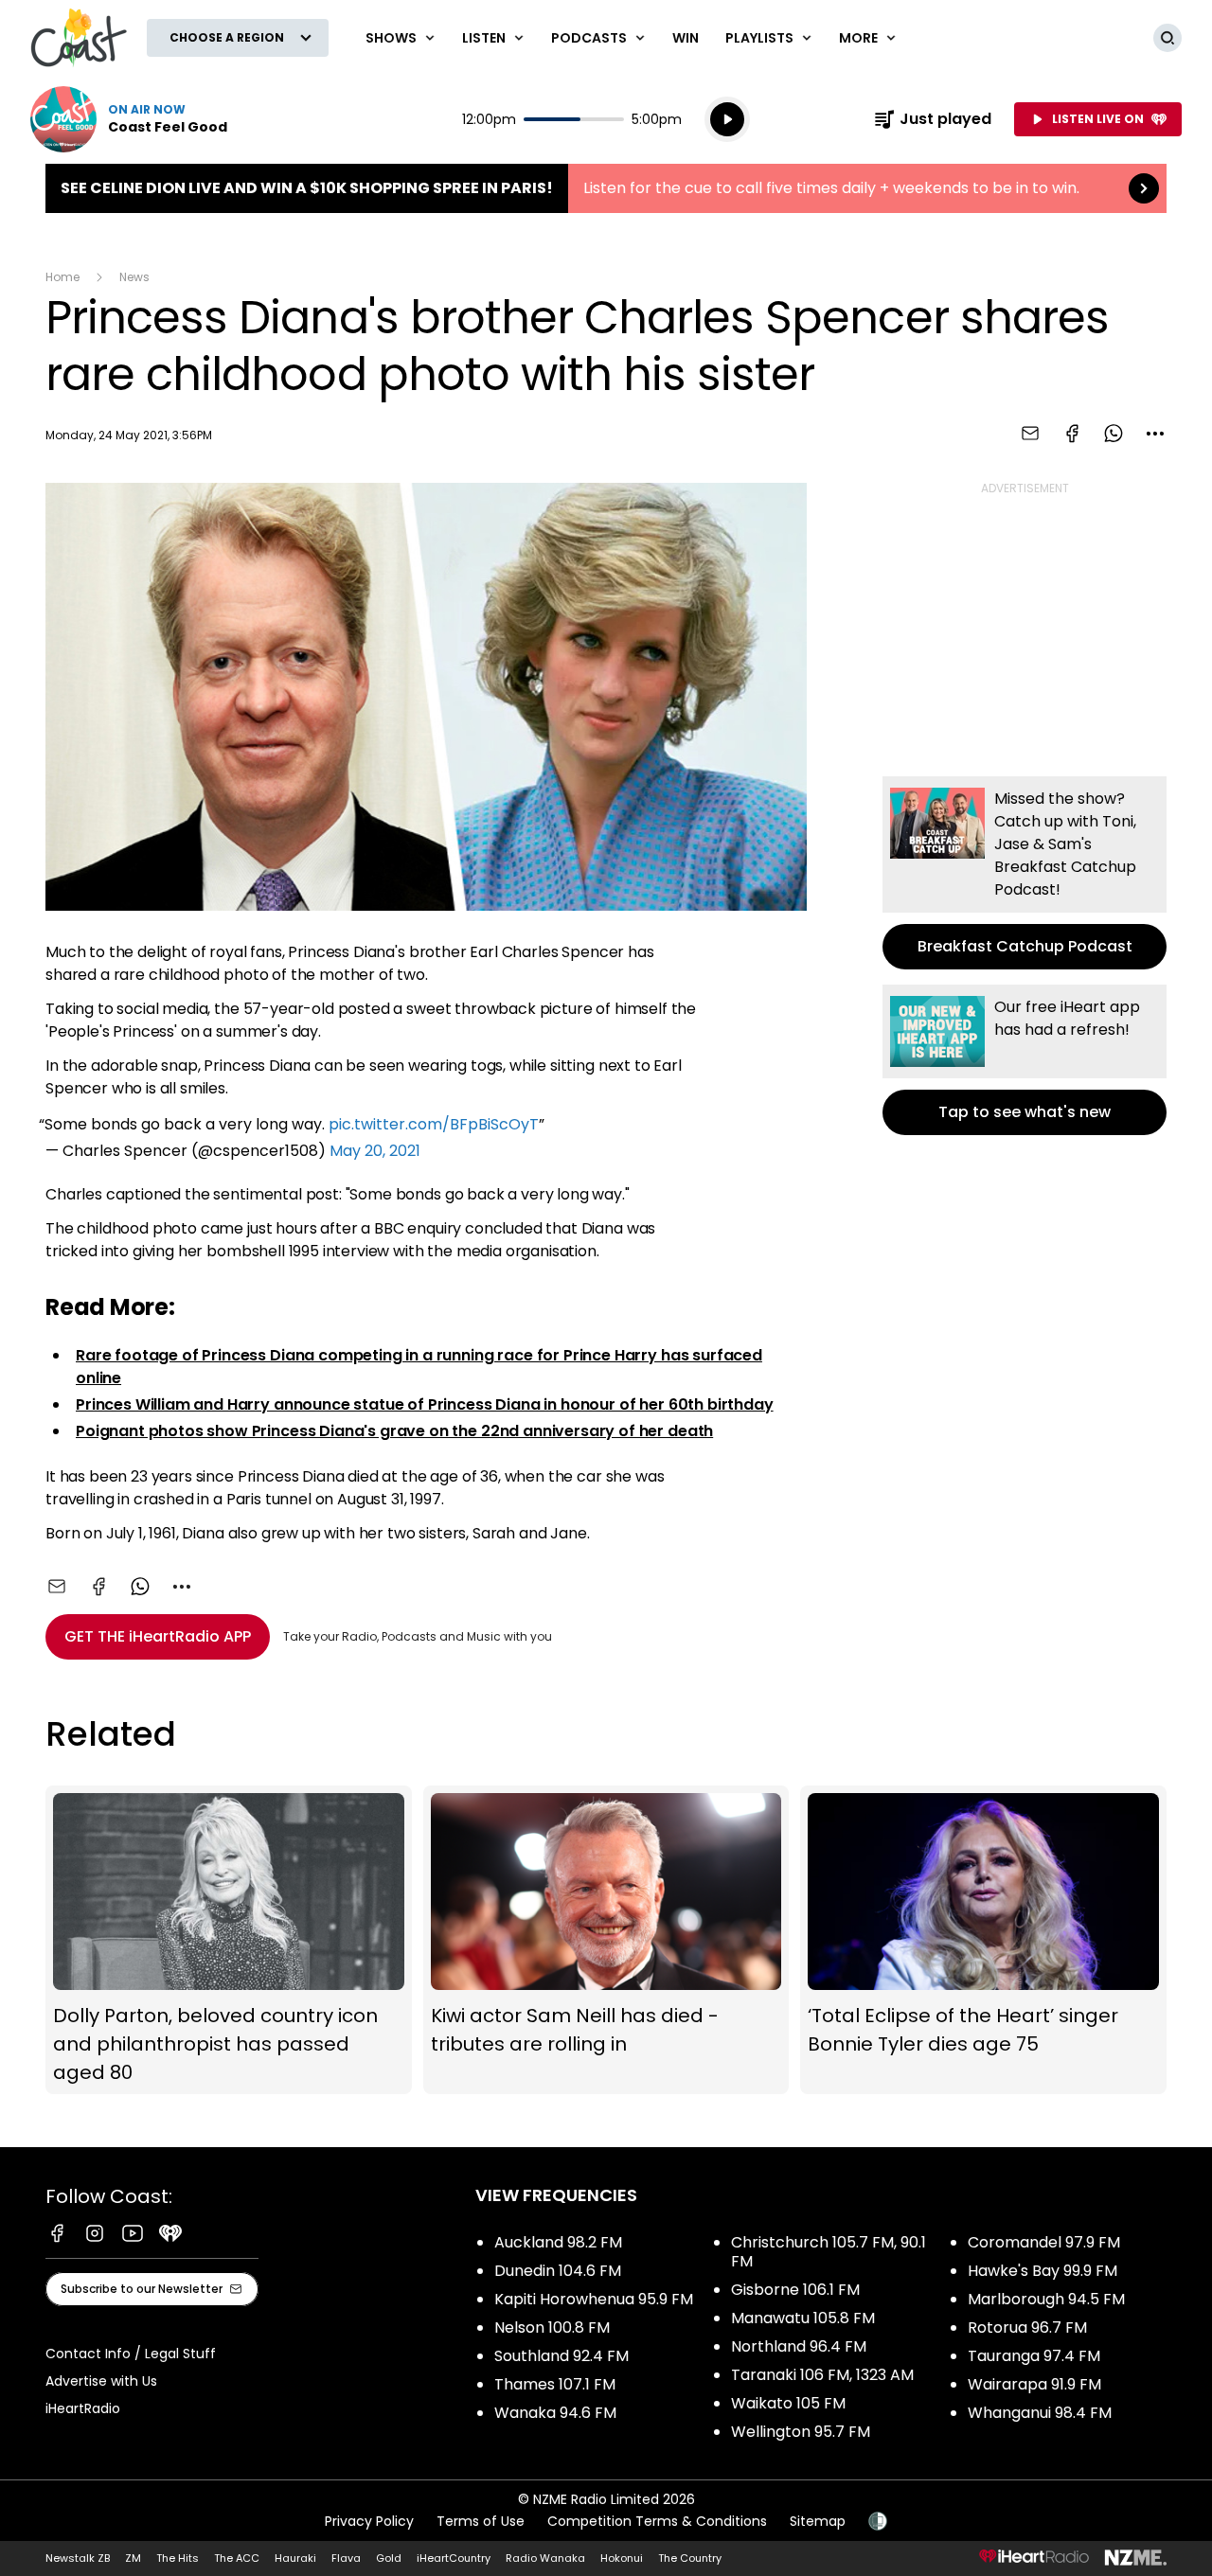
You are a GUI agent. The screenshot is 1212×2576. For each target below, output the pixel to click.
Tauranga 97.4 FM (1034, 2356)
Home (62, 277)
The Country (690, 2558)
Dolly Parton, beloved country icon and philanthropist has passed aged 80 (229, 1940)
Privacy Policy (369, 2521)
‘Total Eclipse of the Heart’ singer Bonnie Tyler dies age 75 (983, 1940)
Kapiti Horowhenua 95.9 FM (594, 2299)
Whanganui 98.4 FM (1040, 2413)
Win (686, 38)
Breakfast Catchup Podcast (1025, 873)
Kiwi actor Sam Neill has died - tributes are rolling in (606, 1940)
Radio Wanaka (545, 2558)
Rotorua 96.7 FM (1027, 2327)
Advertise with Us (101, 2381)
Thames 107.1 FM (555, 2384)
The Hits (178, 2558)
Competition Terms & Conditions (657, 2521)
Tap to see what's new (1025, 1060)
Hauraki (295, 2558)
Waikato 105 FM (788, 2403)
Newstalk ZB (78, 2558)
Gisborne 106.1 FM (795, 2290)
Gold (389, 2558)
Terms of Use (481, 2521)
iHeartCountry (454, 2558)
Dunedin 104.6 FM (558, 2271)
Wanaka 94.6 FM (555, 2413)
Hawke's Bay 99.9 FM (1043, 2271)
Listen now (129, 119)
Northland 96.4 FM (799, 2346)
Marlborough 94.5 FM (1046, 2299)
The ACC (237, 2558)
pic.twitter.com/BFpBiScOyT (434, 1124)
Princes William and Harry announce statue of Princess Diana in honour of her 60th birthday (425, 1404)
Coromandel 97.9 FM (1044, 2242)
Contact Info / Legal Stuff (131, 2354)
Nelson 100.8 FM (552, 2327)
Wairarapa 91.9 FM (1034, 2384)
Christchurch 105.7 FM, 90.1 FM (829, 2252)
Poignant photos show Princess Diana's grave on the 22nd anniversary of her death (394, 1431)
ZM (133, 2558)
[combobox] (1155, 434)
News (134, 277)
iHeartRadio (83, 2408)
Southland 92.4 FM (561, 2356)
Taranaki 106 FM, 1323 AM (822, 2375)
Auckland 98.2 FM (558, 2242)
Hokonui (622, 2558)
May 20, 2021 (375, 1151)
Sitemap (818, 2521)
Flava (346, 2558)
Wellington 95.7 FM (801, 2432)
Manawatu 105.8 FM (803, 2318)
